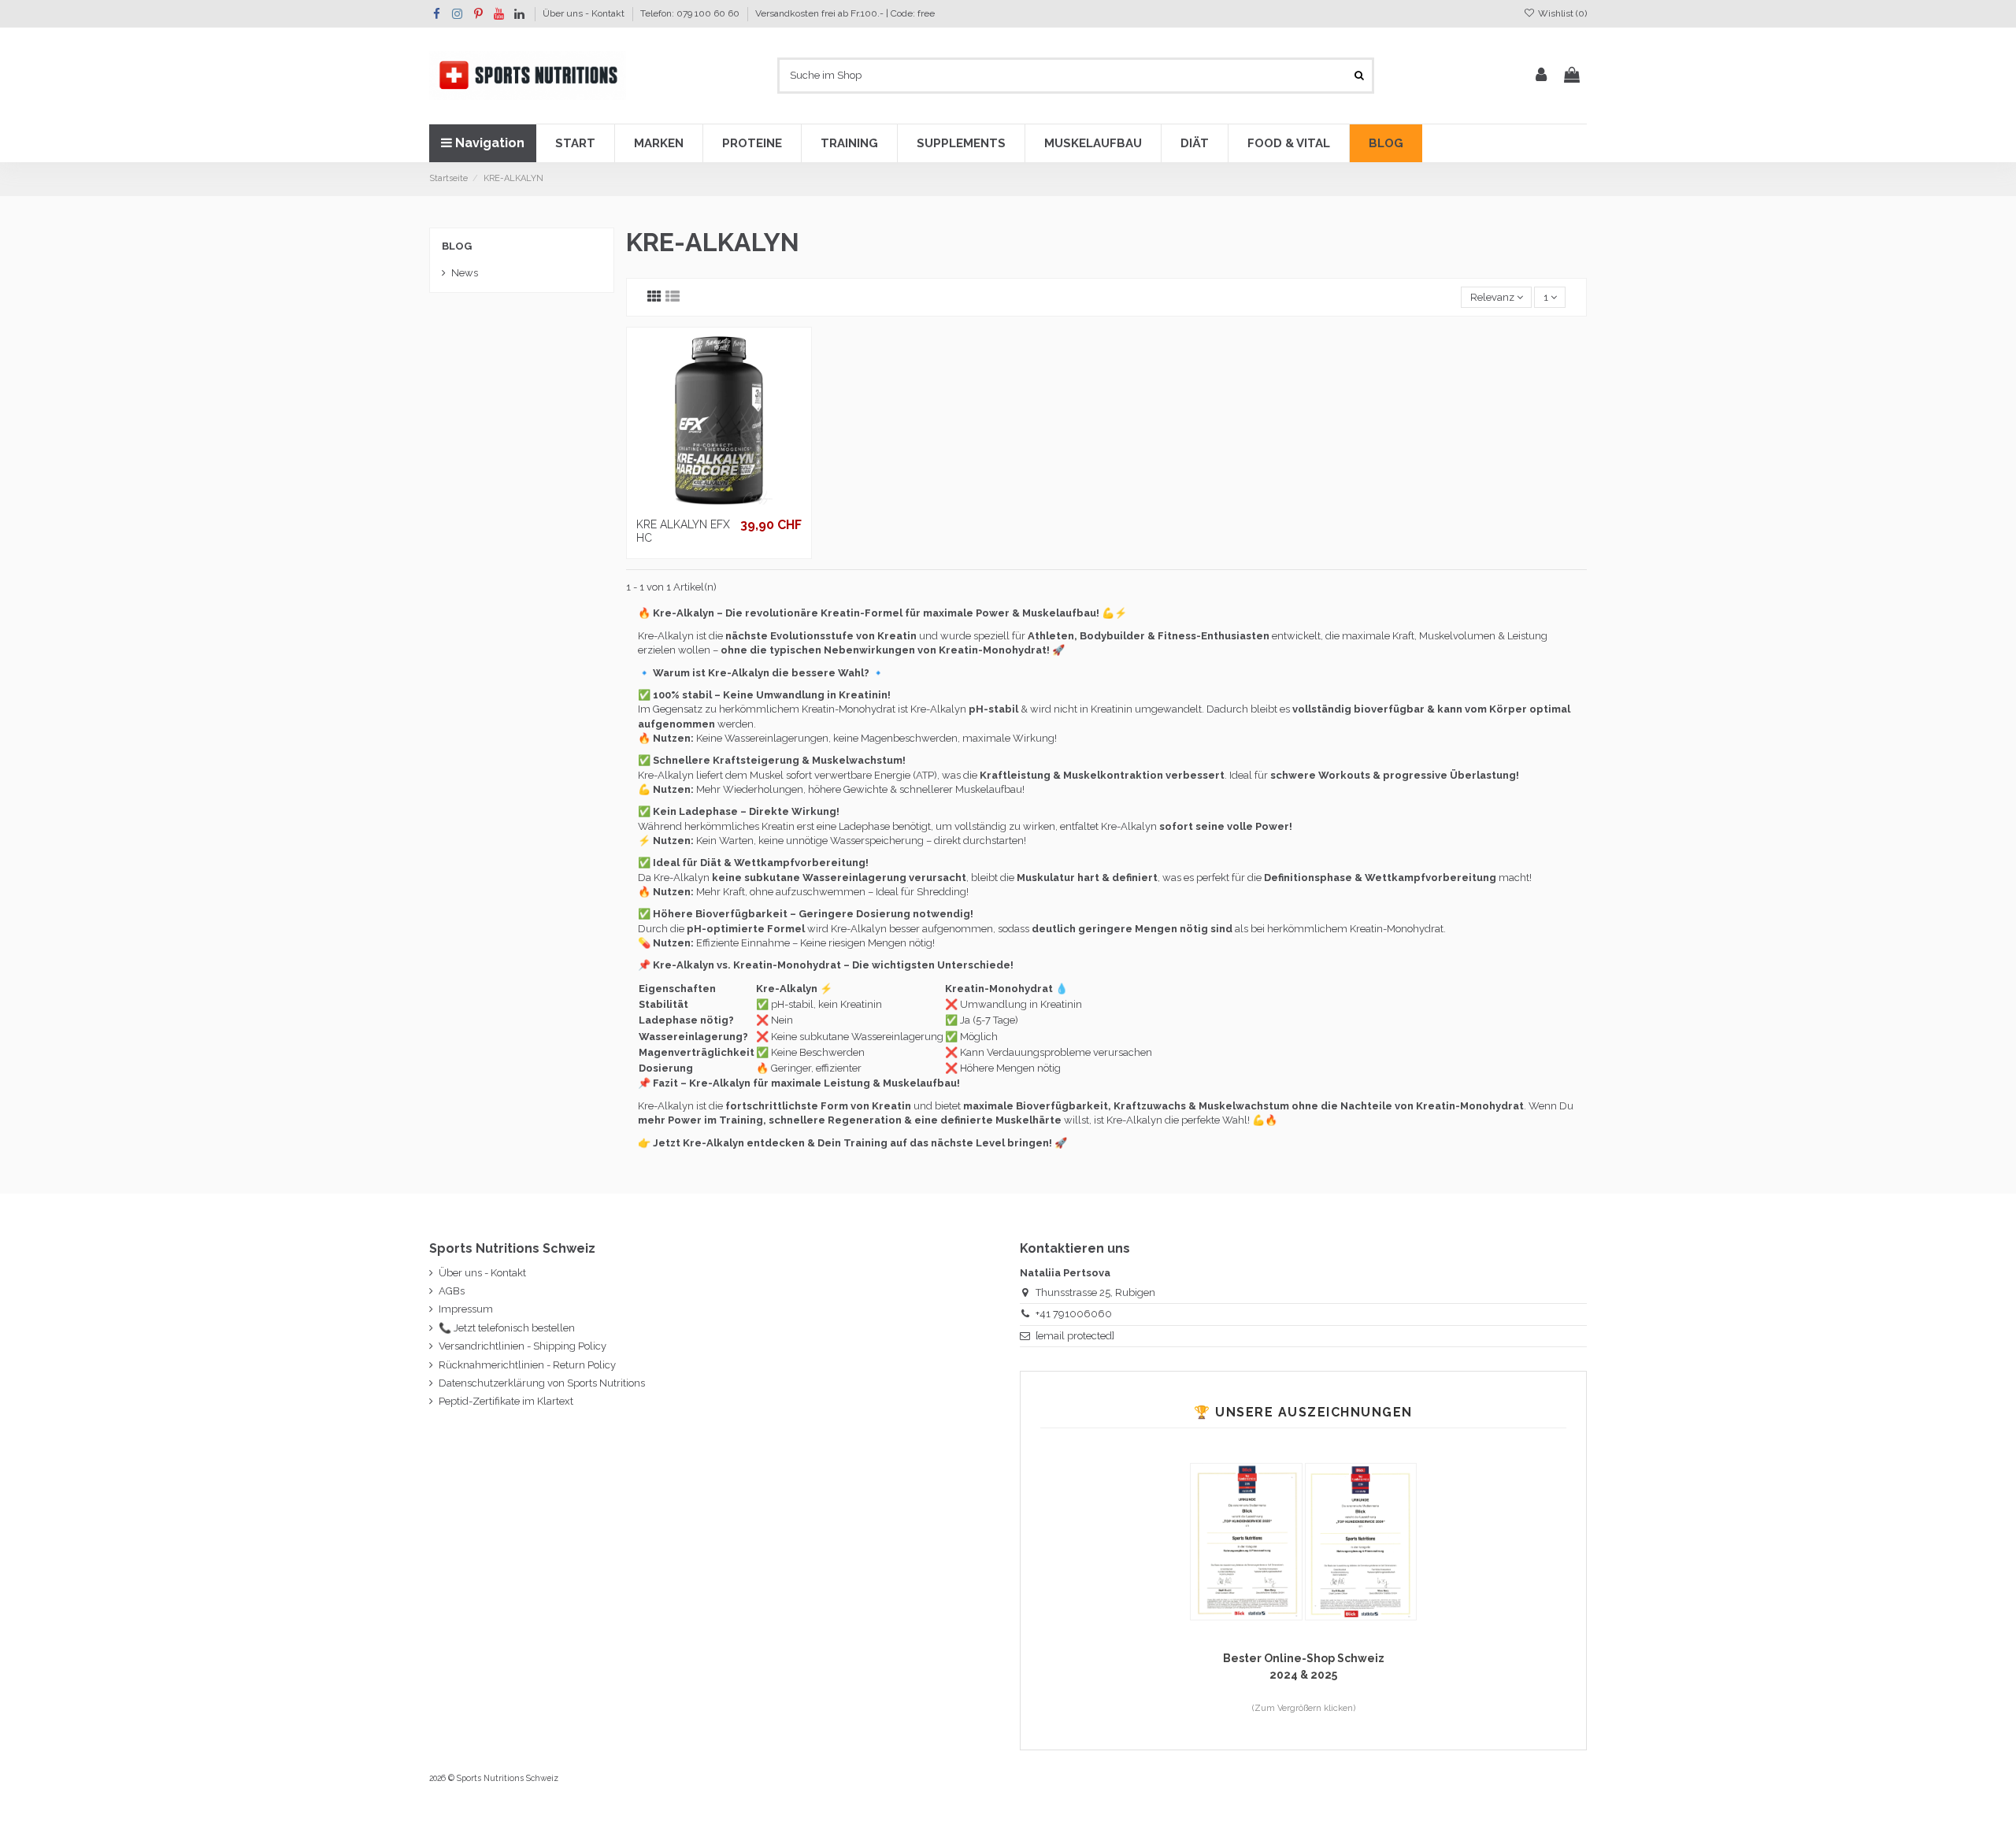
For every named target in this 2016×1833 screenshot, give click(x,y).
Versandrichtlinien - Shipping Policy (523, 1346)
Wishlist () (1561, 13)
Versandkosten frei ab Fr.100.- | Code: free (845, 13)
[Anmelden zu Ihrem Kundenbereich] (1541, 76)
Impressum (466, 1309)
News (465, 273)
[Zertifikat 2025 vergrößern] (1247, 1540)
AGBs (452, 1291)
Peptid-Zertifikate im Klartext (506, 1401)
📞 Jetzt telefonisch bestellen (507, 1328)
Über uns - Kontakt (585, 13)
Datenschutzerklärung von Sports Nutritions (542, 1383)
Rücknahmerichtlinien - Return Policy (527, 1365)
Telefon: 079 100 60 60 (691, 13)
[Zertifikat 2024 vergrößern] (1361, 1540)
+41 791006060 (1074, 1314)
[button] (575, 143)
